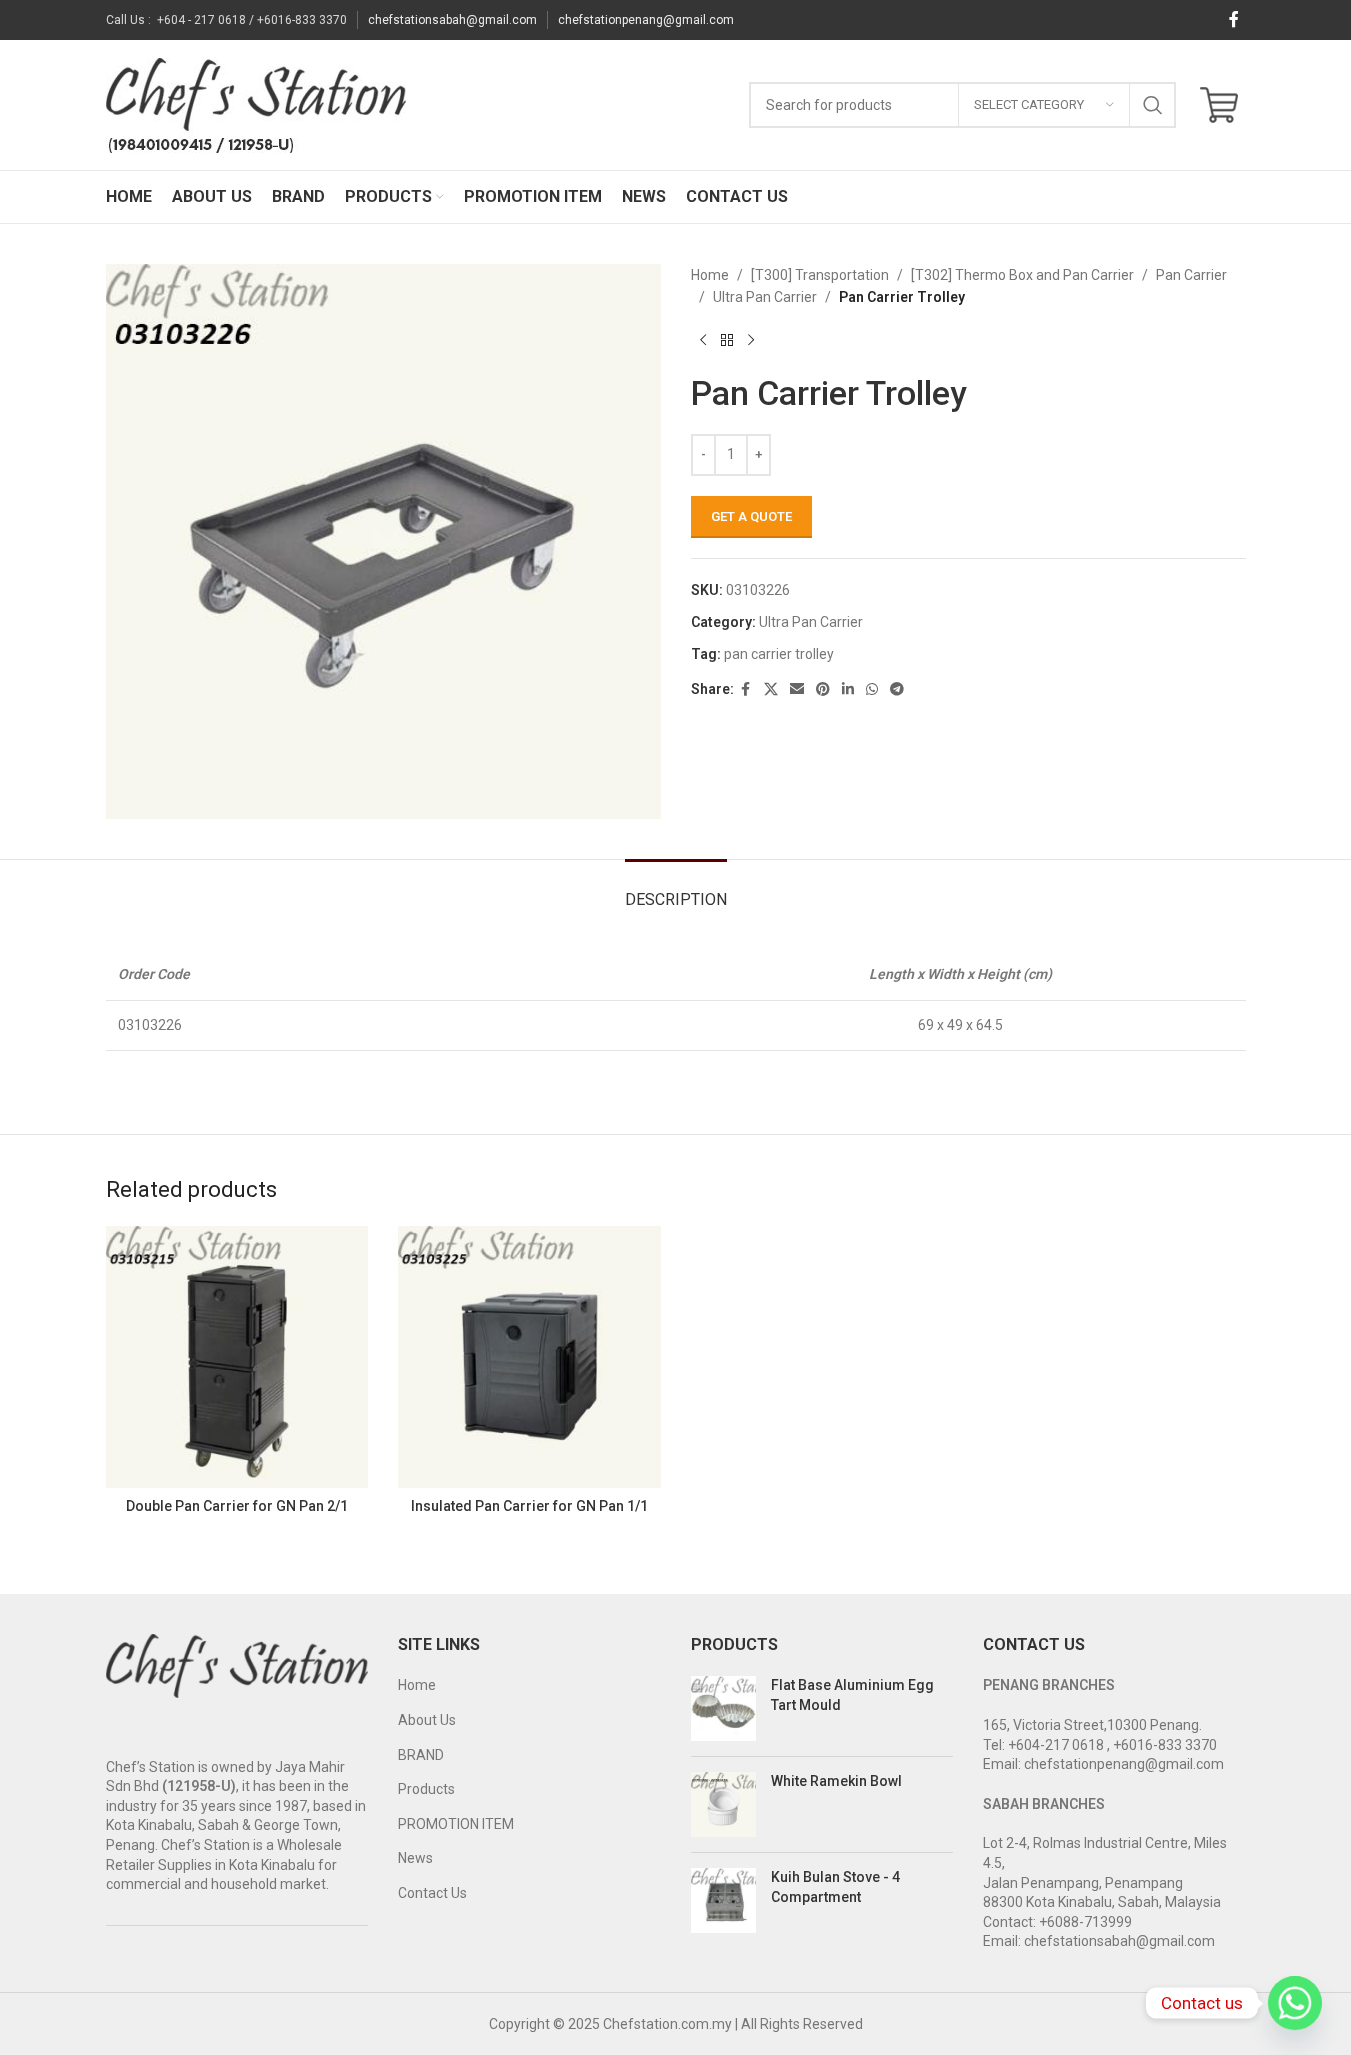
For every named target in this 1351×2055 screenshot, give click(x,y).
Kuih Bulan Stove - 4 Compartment (835, 1887)
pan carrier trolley (779, 654)
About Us (427, 1720)
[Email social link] (797, 689)
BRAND (421, 1755)
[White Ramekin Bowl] (723, 1804)
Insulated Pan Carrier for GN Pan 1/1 (529, 1506)
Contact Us (432, 1893)
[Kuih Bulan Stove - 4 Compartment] (723, 1900)
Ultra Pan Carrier (765, 297)
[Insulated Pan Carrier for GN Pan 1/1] (529, 1357)
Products (426, 1789)
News (415, 1858)
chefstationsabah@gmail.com (452, 20)
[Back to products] (727, 341)
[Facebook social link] (1234, 19)
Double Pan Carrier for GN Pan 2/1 (237, 1506)
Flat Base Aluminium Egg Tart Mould (852, 1695)
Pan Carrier (1191, 275)
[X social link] (771, 689)
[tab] (676, 889)
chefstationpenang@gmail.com (646, 20)
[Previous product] (703, 341)
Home (710, 275)
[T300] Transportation (820, 275)
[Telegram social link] (897, 689)
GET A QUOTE (751, 516)
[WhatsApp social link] (872, 689)
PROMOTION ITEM (456, 1824)
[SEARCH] (1153, 105)
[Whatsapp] (1295, 2003)
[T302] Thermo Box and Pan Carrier (1022, 275)
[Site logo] (256, 104)
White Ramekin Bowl (836, 1781)
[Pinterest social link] (823, 689)
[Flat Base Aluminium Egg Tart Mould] (723, 1708)
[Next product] (751, 341)
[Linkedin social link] (848, 689)
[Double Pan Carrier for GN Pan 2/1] (237, 1357)
